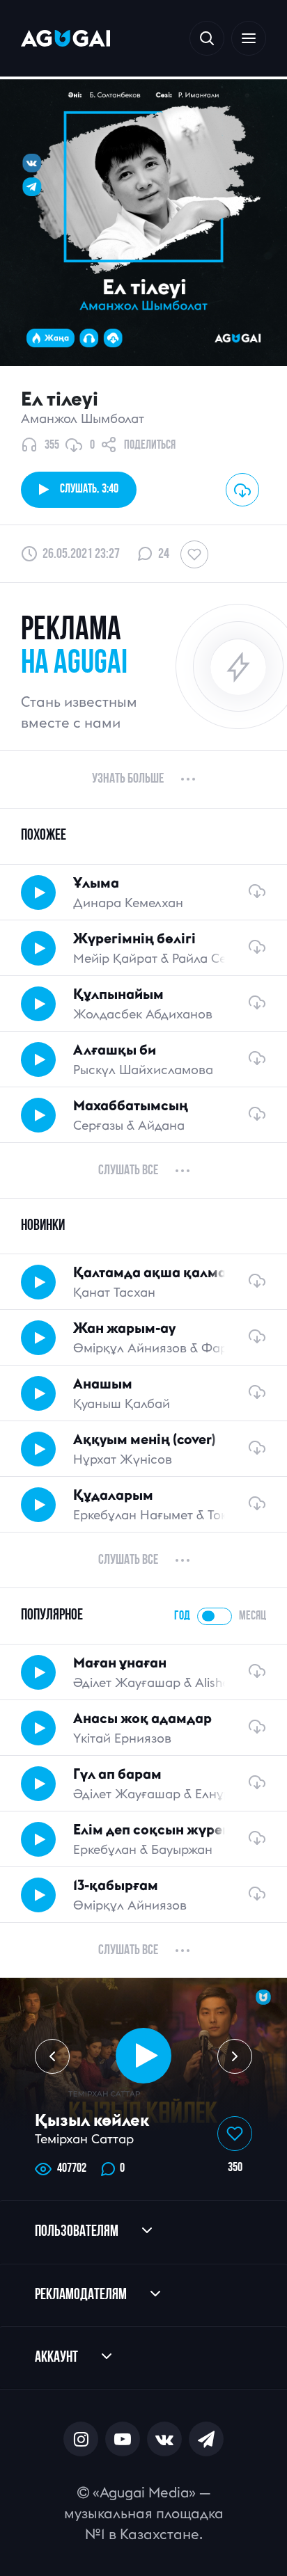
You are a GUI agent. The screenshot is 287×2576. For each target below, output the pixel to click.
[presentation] (52, 2056)
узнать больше (128, 779)
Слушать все (128, 1171)
